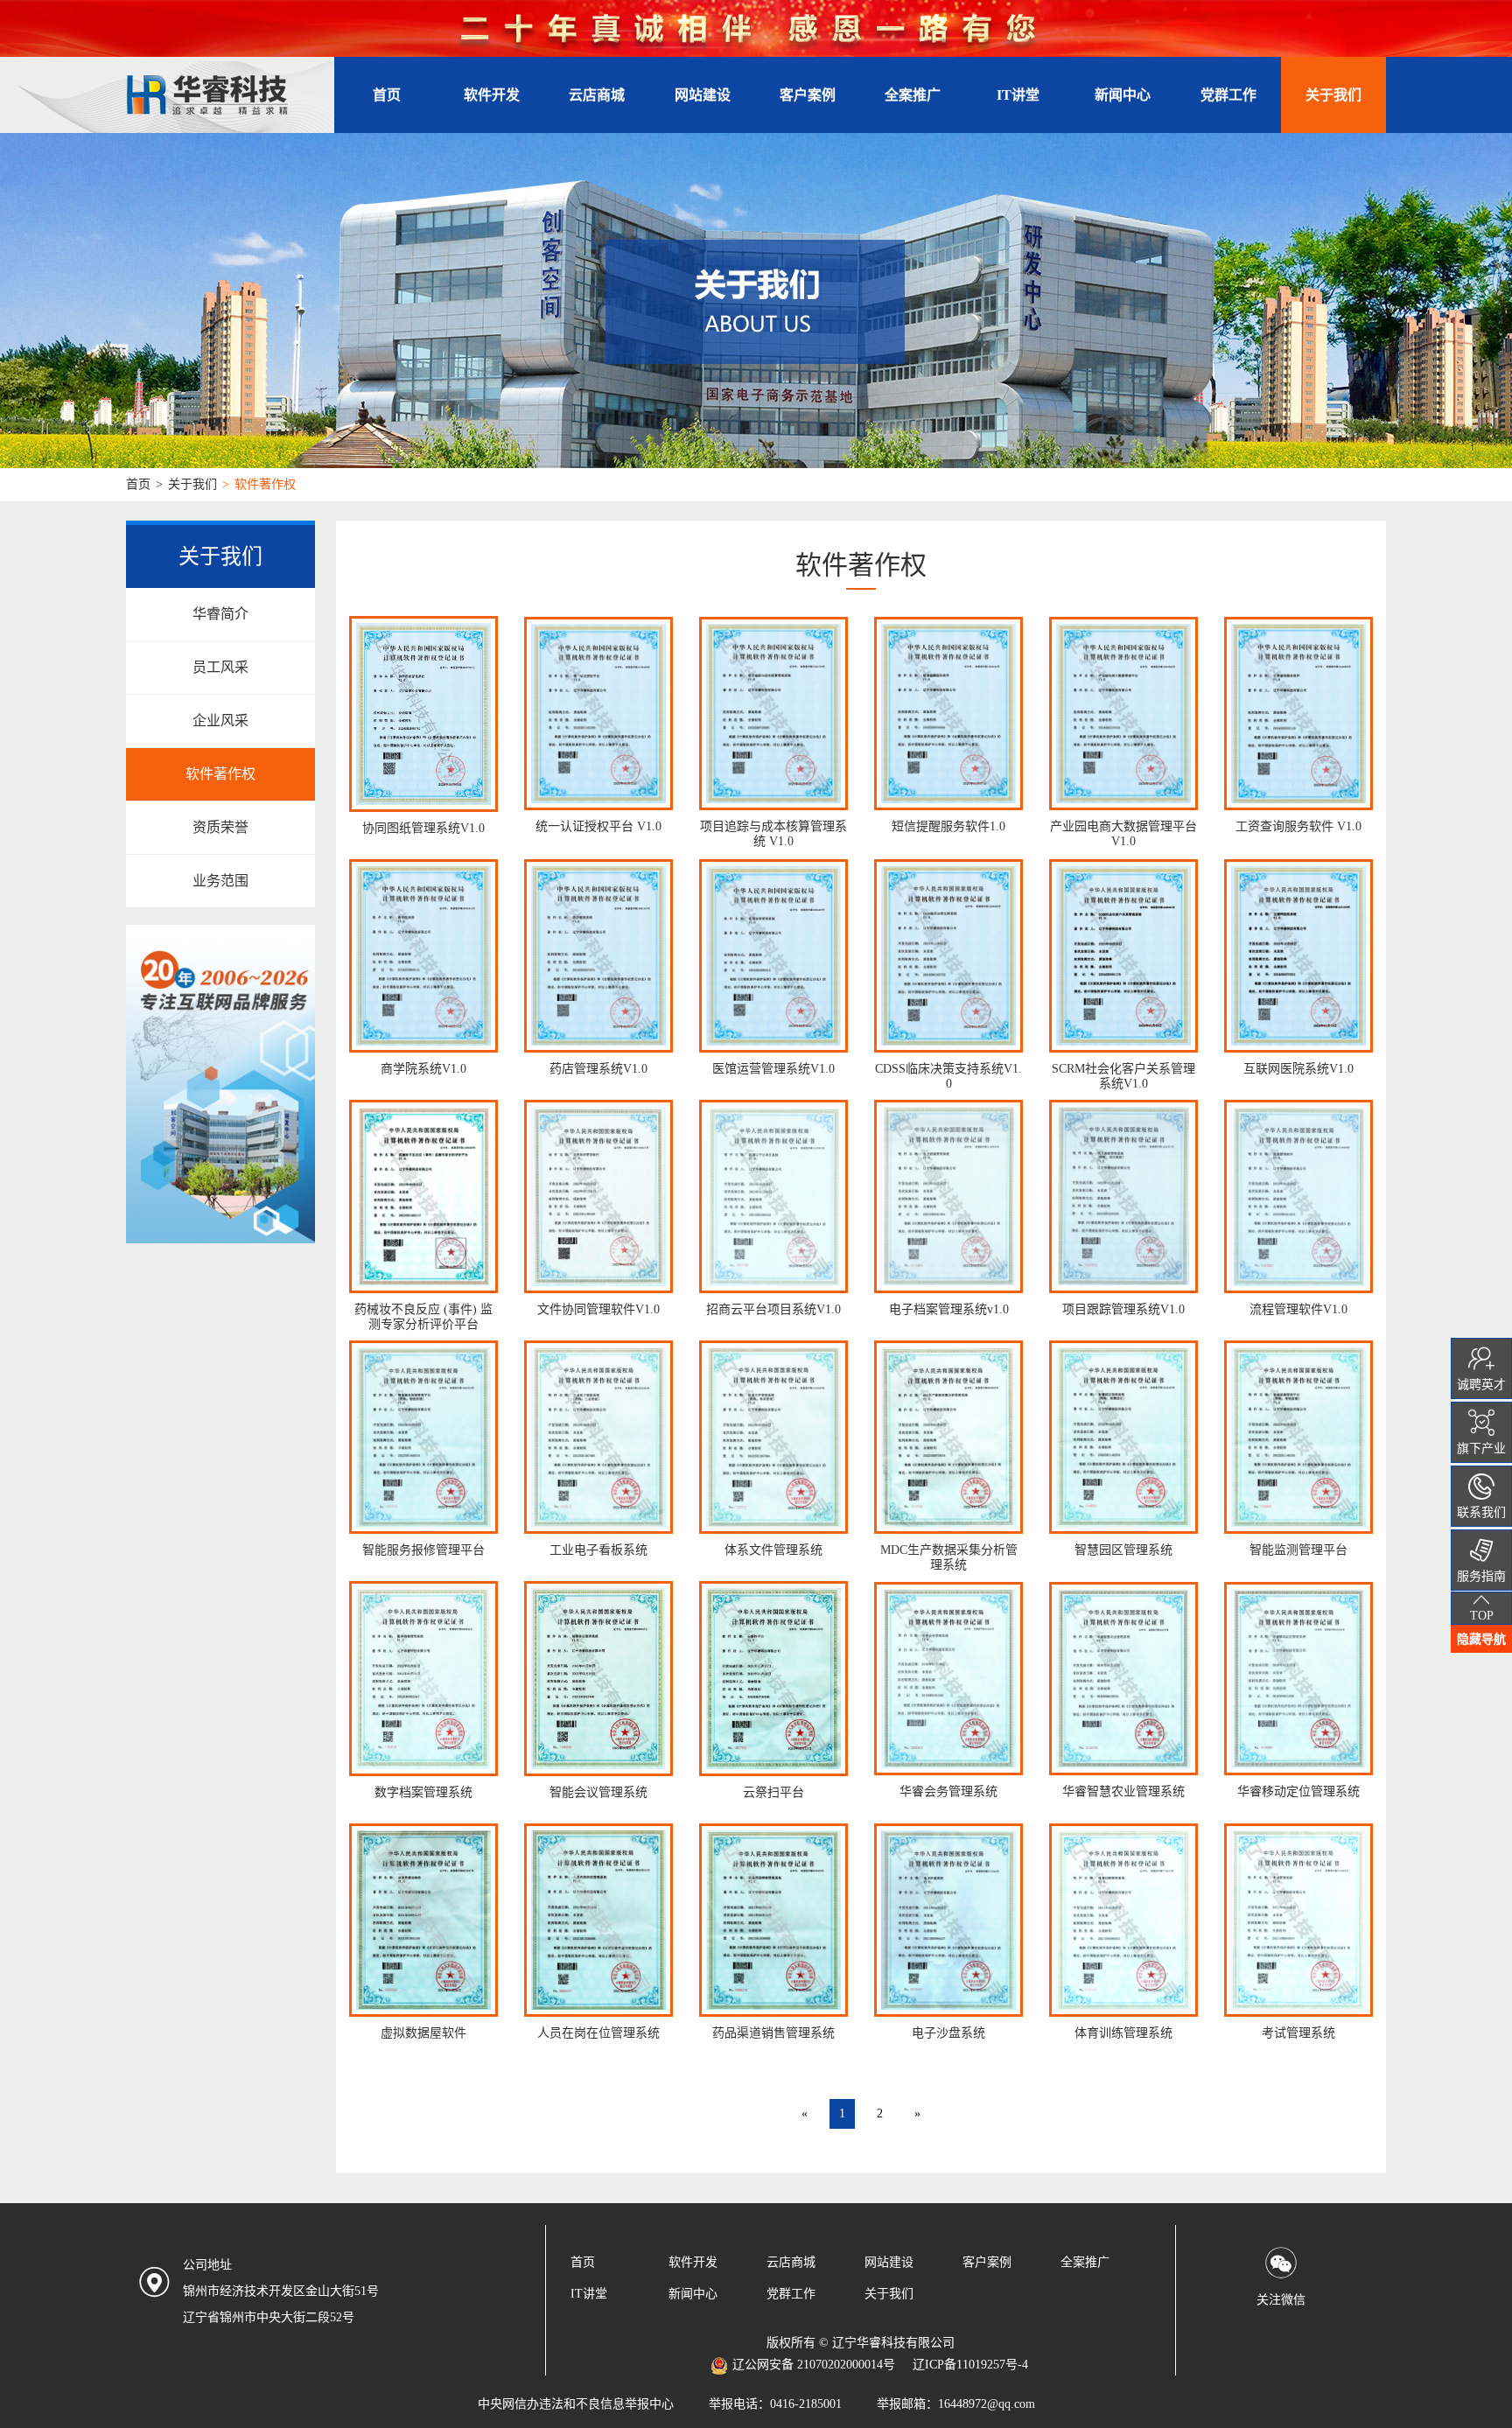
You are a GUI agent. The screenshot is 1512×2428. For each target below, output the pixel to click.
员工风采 (220, 667)
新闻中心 (1123, 95)
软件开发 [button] (492, 95)
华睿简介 (220, 614)
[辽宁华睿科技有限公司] (230, 95)
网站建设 (889, 2262)
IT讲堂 (1018, 95)
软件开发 (693, 2262)
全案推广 (1085, 2262)
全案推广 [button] (913, 95)
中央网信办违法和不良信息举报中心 (576, 2404)
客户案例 (808, 95)
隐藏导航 (1481, 1639)
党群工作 (1228, 95)
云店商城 (791, 2262)
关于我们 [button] (1333, 95)
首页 (387, 95)
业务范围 (220, 881)
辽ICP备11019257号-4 (970, 2365)
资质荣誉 (220, 827)
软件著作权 (220, 774)
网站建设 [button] (703, 95)
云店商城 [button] (597, 95)
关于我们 (192, 484)
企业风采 (220, 721)
